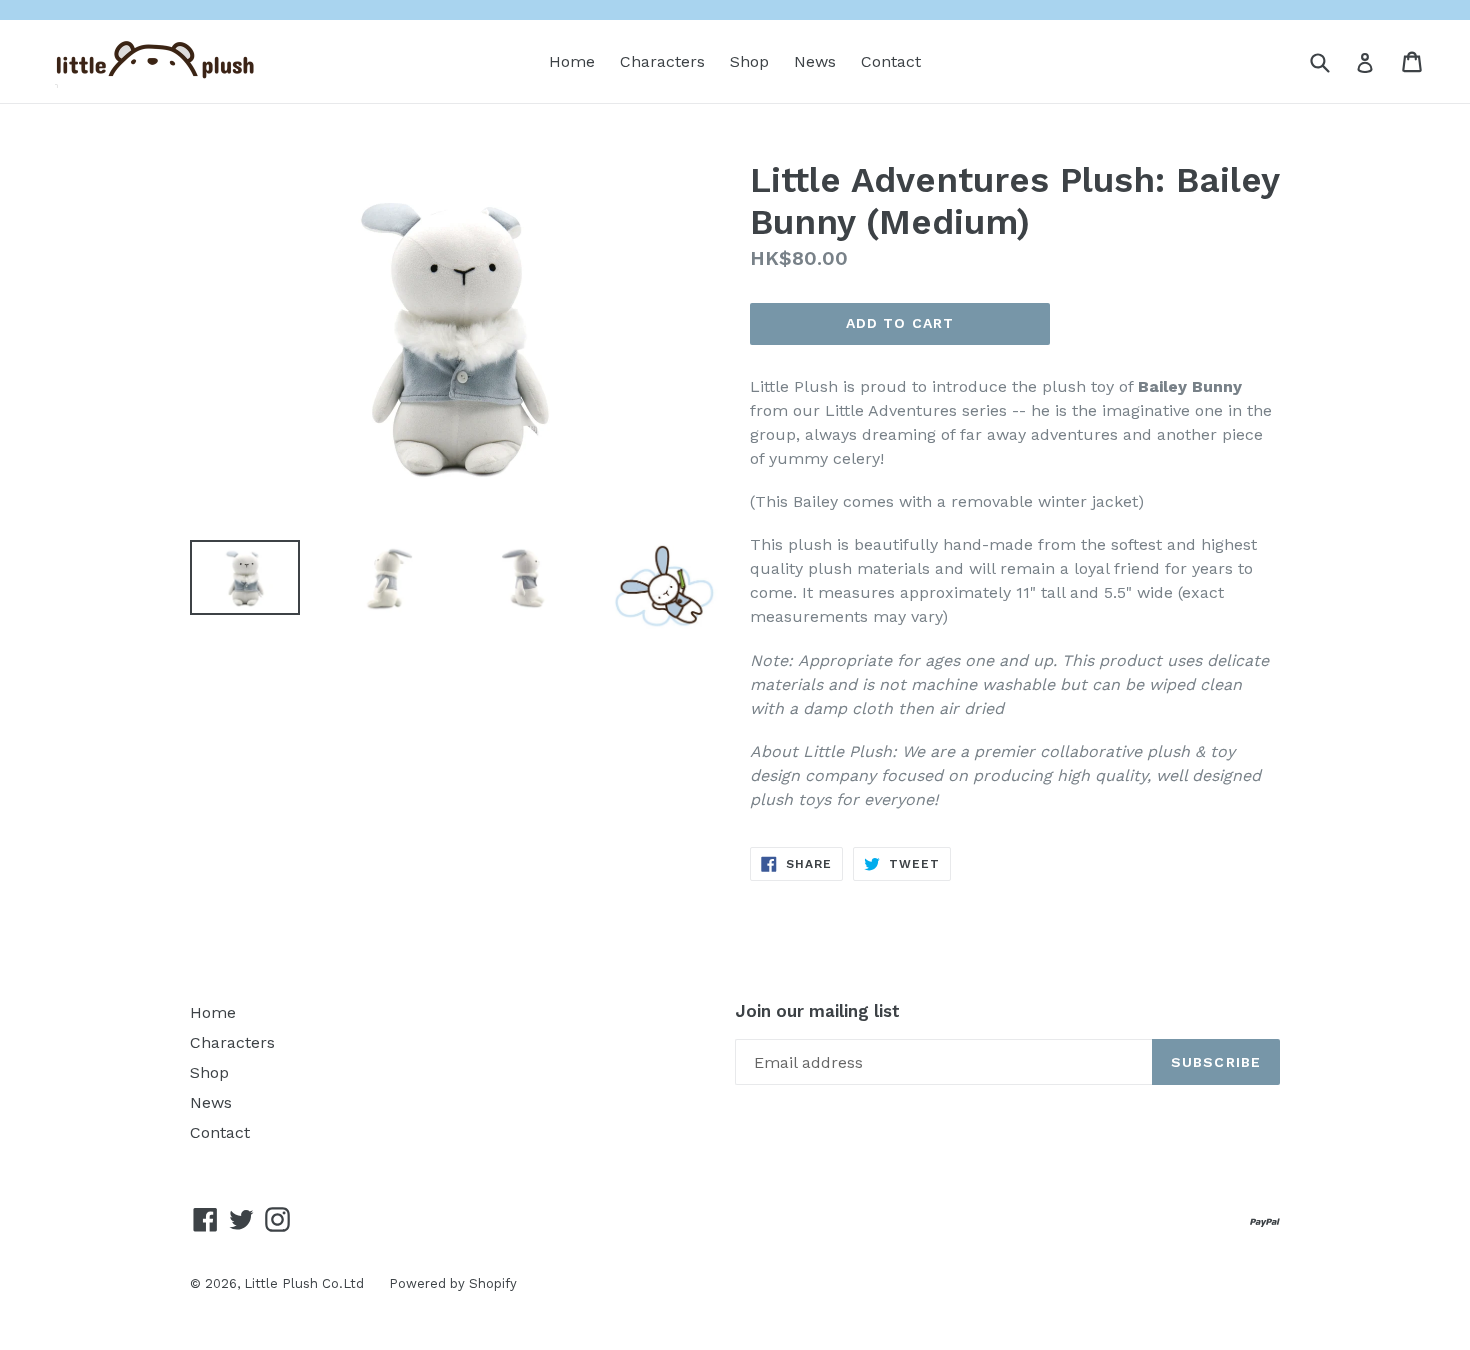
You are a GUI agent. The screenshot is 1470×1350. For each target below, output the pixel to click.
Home (572, 61)
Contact (891, 61)
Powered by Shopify (453, 1283)
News (815, 61)
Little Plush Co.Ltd (304, 1283)
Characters (662, 61)
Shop (749, 61)
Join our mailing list (817, 1011)
